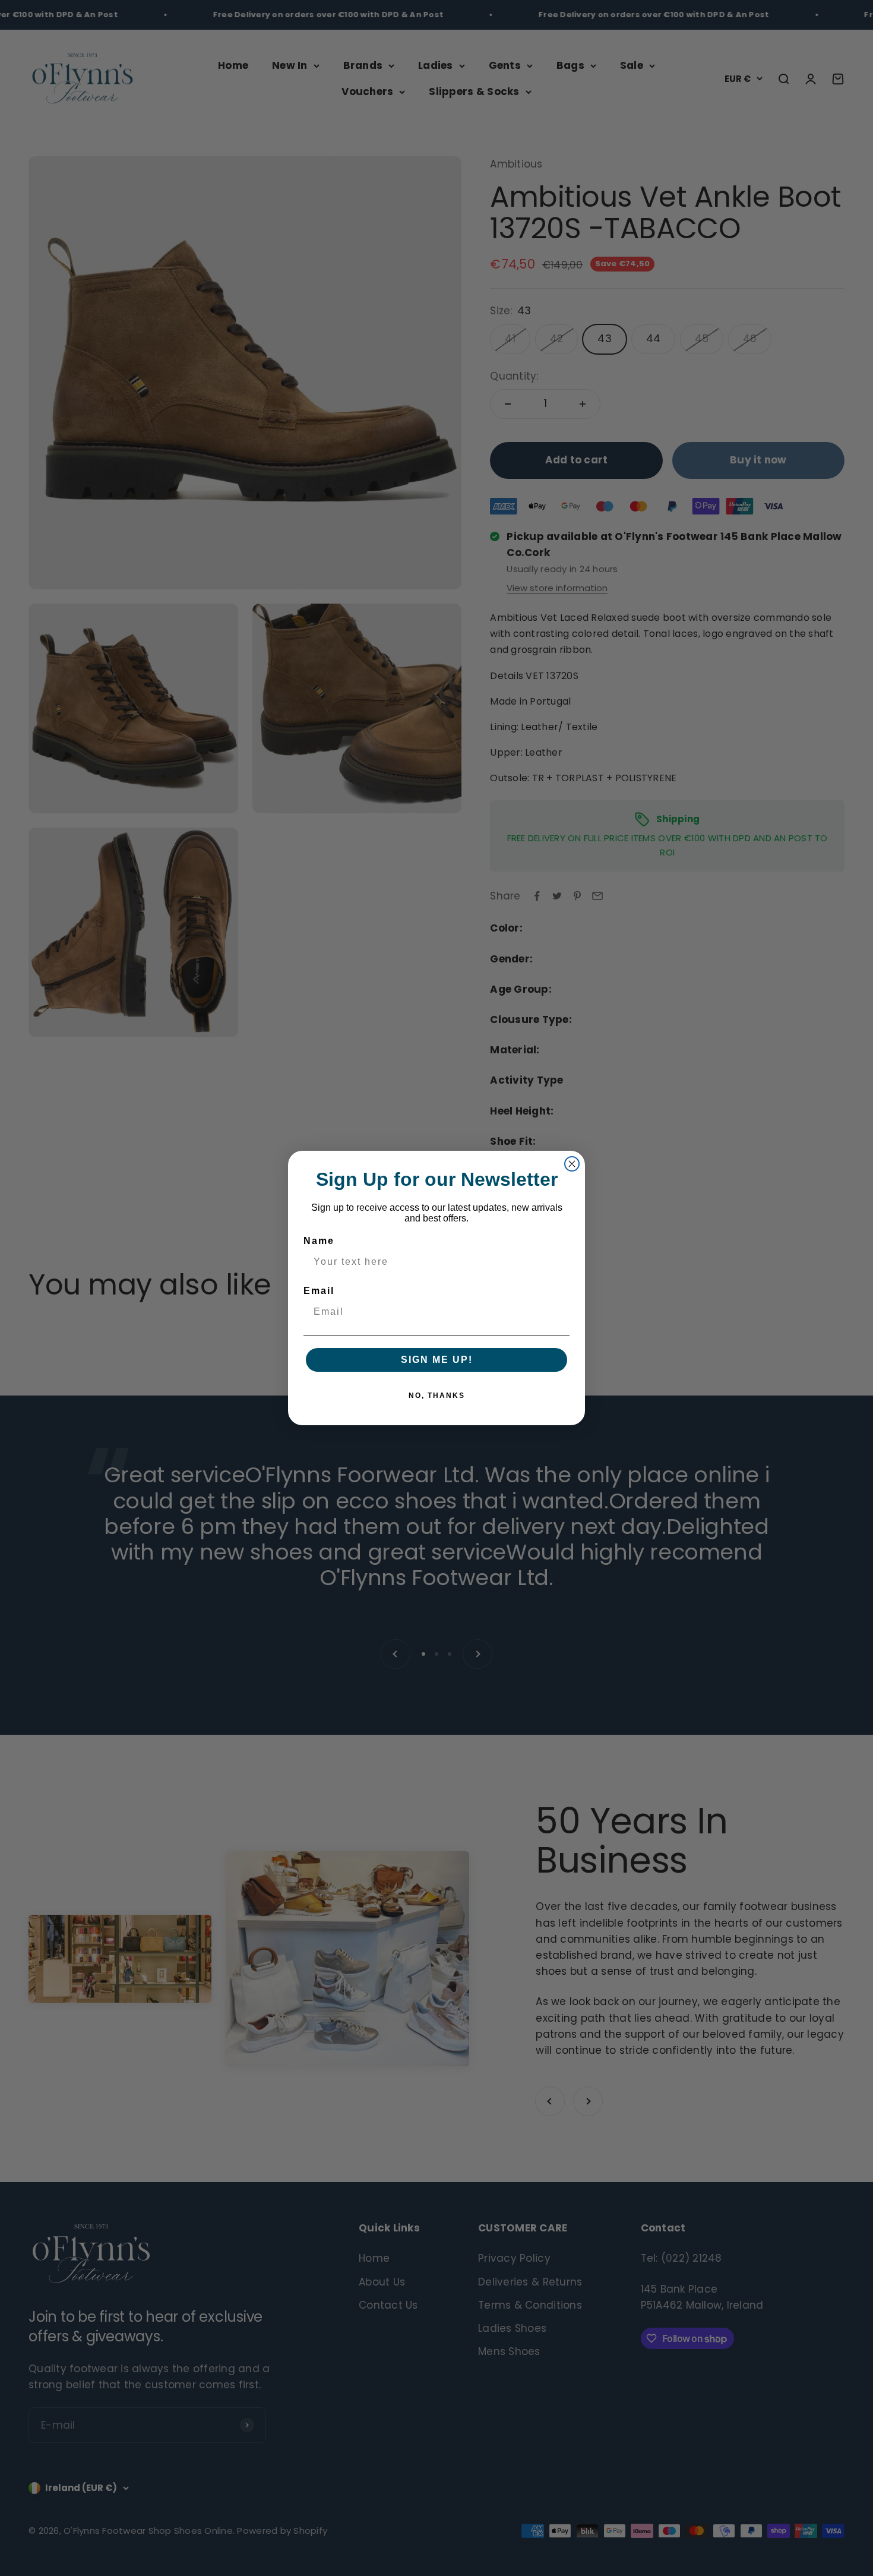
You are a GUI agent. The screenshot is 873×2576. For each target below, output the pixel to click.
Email (319, 1291)
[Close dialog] (572, 1164)
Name (319, 1241)
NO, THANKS (437, 1396)
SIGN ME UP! (437, 1360)
